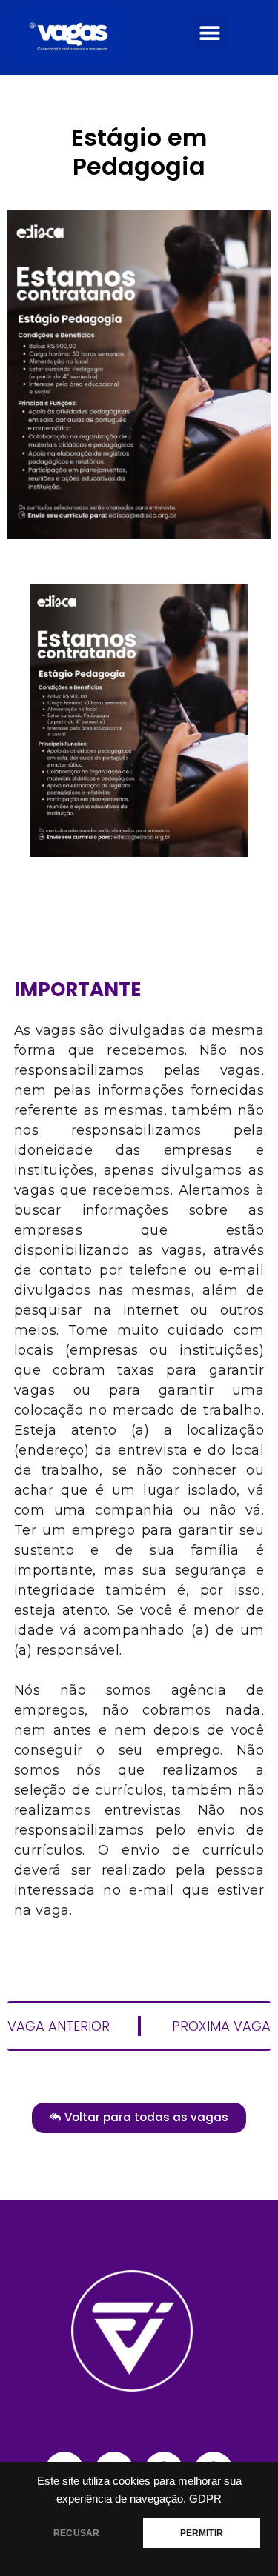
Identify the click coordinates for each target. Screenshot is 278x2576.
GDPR (205, 2499)
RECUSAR (76, 2533)
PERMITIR (202, 2533)
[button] (210, 32)
